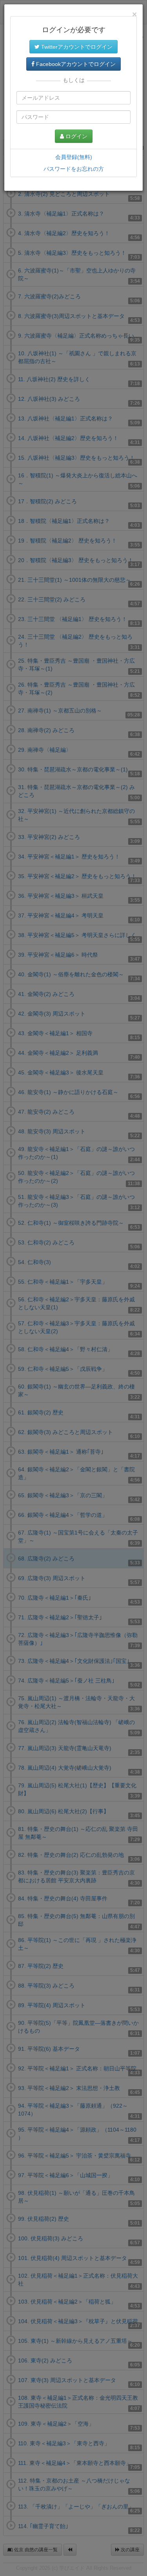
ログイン (76, 136)
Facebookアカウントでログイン (75, 64)
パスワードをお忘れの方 (74, 169)
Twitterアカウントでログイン (76, 47)
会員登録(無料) (74, 157)
